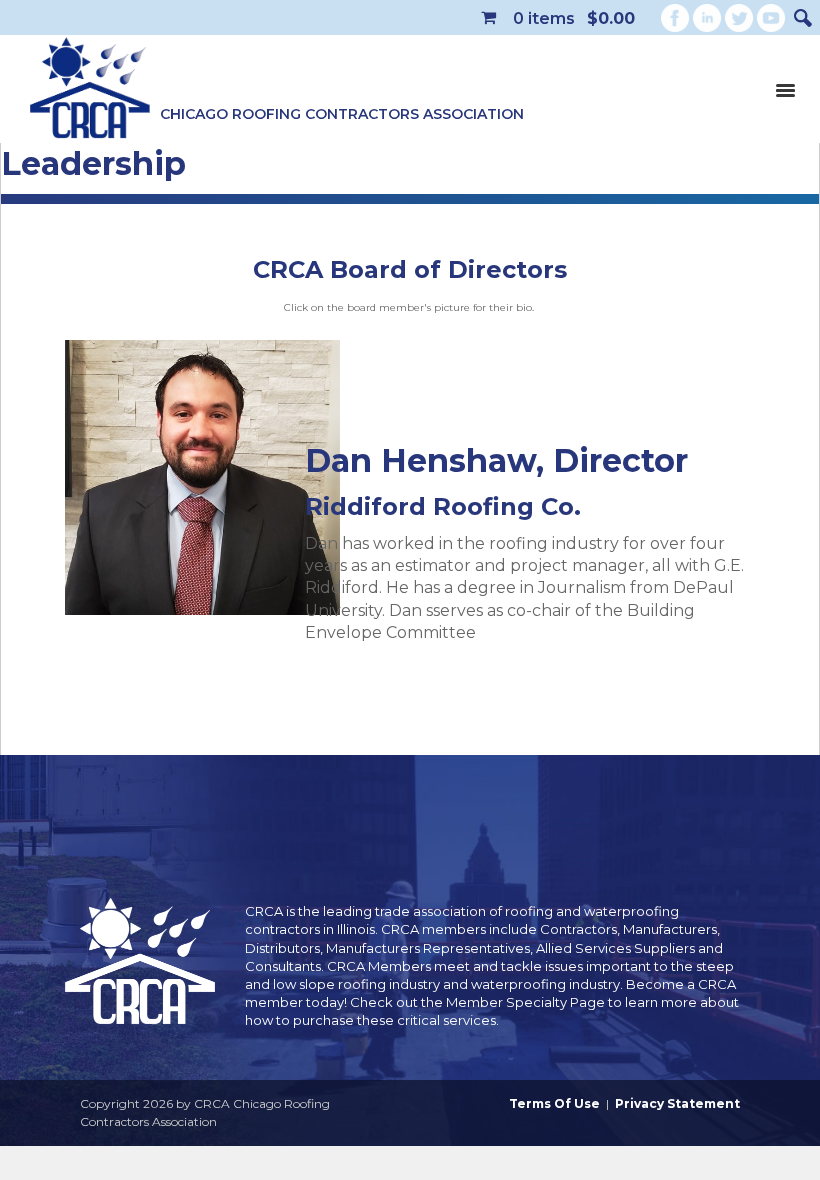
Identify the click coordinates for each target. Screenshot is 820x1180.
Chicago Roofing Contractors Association (342, 114)
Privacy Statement (677, 1103)
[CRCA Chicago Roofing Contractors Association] (90, 89)
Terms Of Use (554, 1103)
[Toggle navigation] (785, 89)
